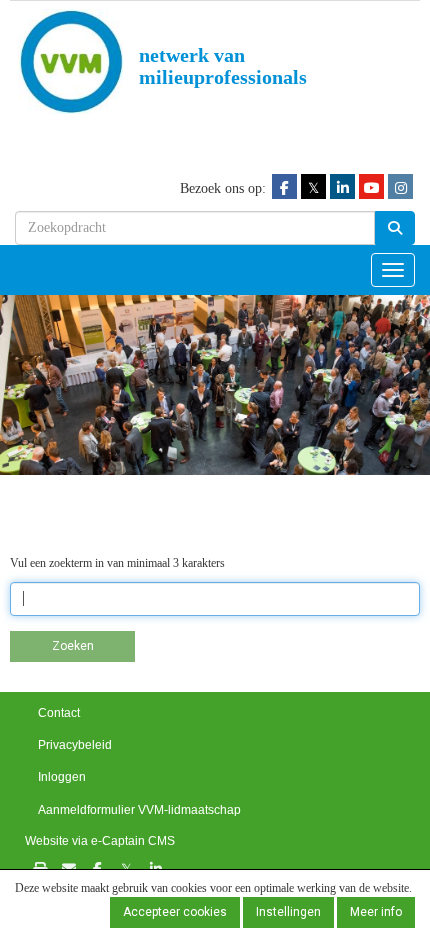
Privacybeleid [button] (75, 745)
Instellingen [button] (288, 912)
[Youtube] (371, 187)
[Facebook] (284, 187)
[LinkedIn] (342, 187)
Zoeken (73, 646)
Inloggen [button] (62, 777)
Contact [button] (59, 713)
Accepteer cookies (175, 912)
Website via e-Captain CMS (100, 841)
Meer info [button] (376, 912)
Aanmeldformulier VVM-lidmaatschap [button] (139, 810)
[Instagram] (400, 187)
